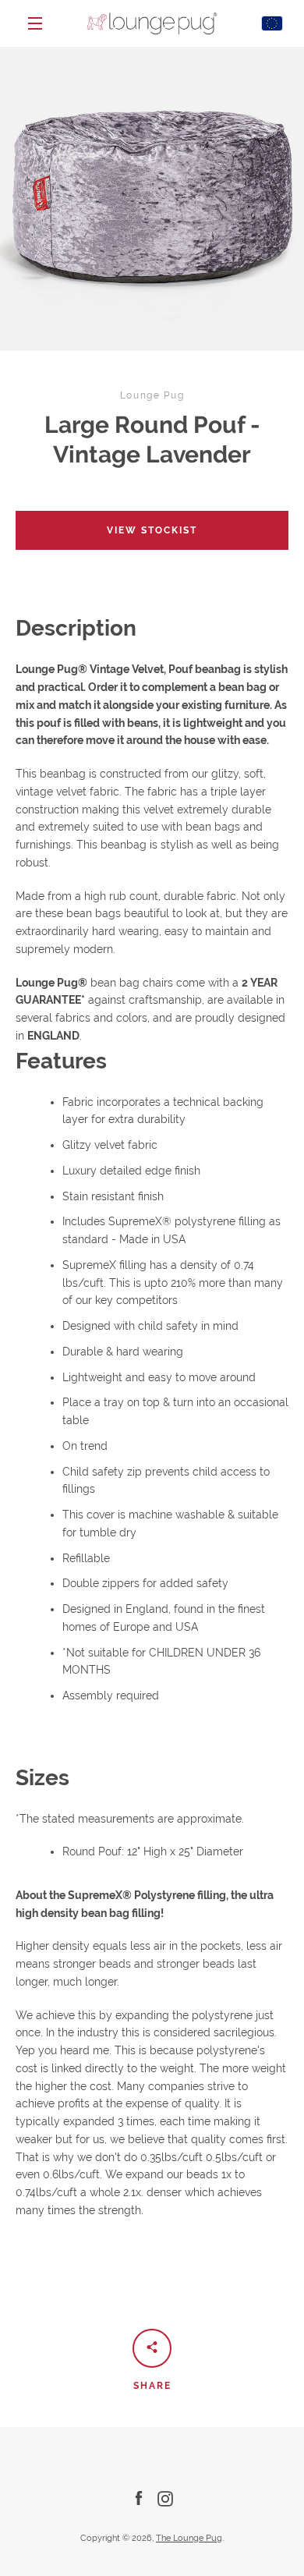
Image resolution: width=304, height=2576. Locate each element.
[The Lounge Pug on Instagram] (165, 2498)
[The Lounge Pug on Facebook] (139, 2498)
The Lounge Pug (189, 2538)
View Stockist (152, 530)
